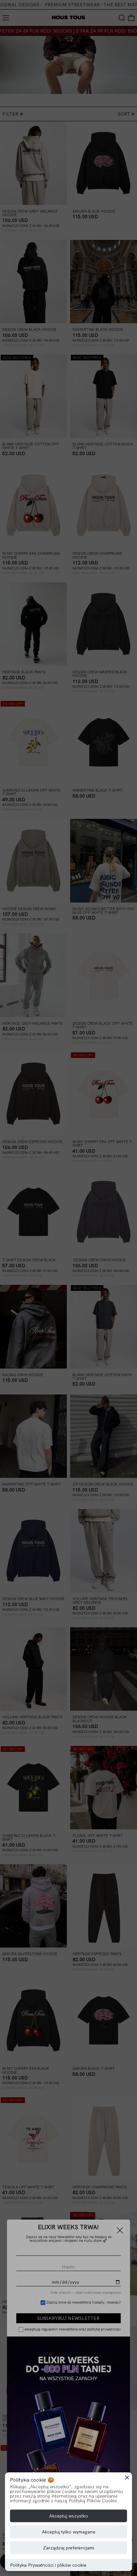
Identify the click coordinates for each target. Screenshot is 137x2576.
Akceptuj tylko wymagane (69, 2532)
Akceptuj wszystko (69, 2516)
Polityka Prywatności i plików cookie (48, 2565)
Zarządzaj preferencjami (68, 2548)
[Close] (127, 2477)
